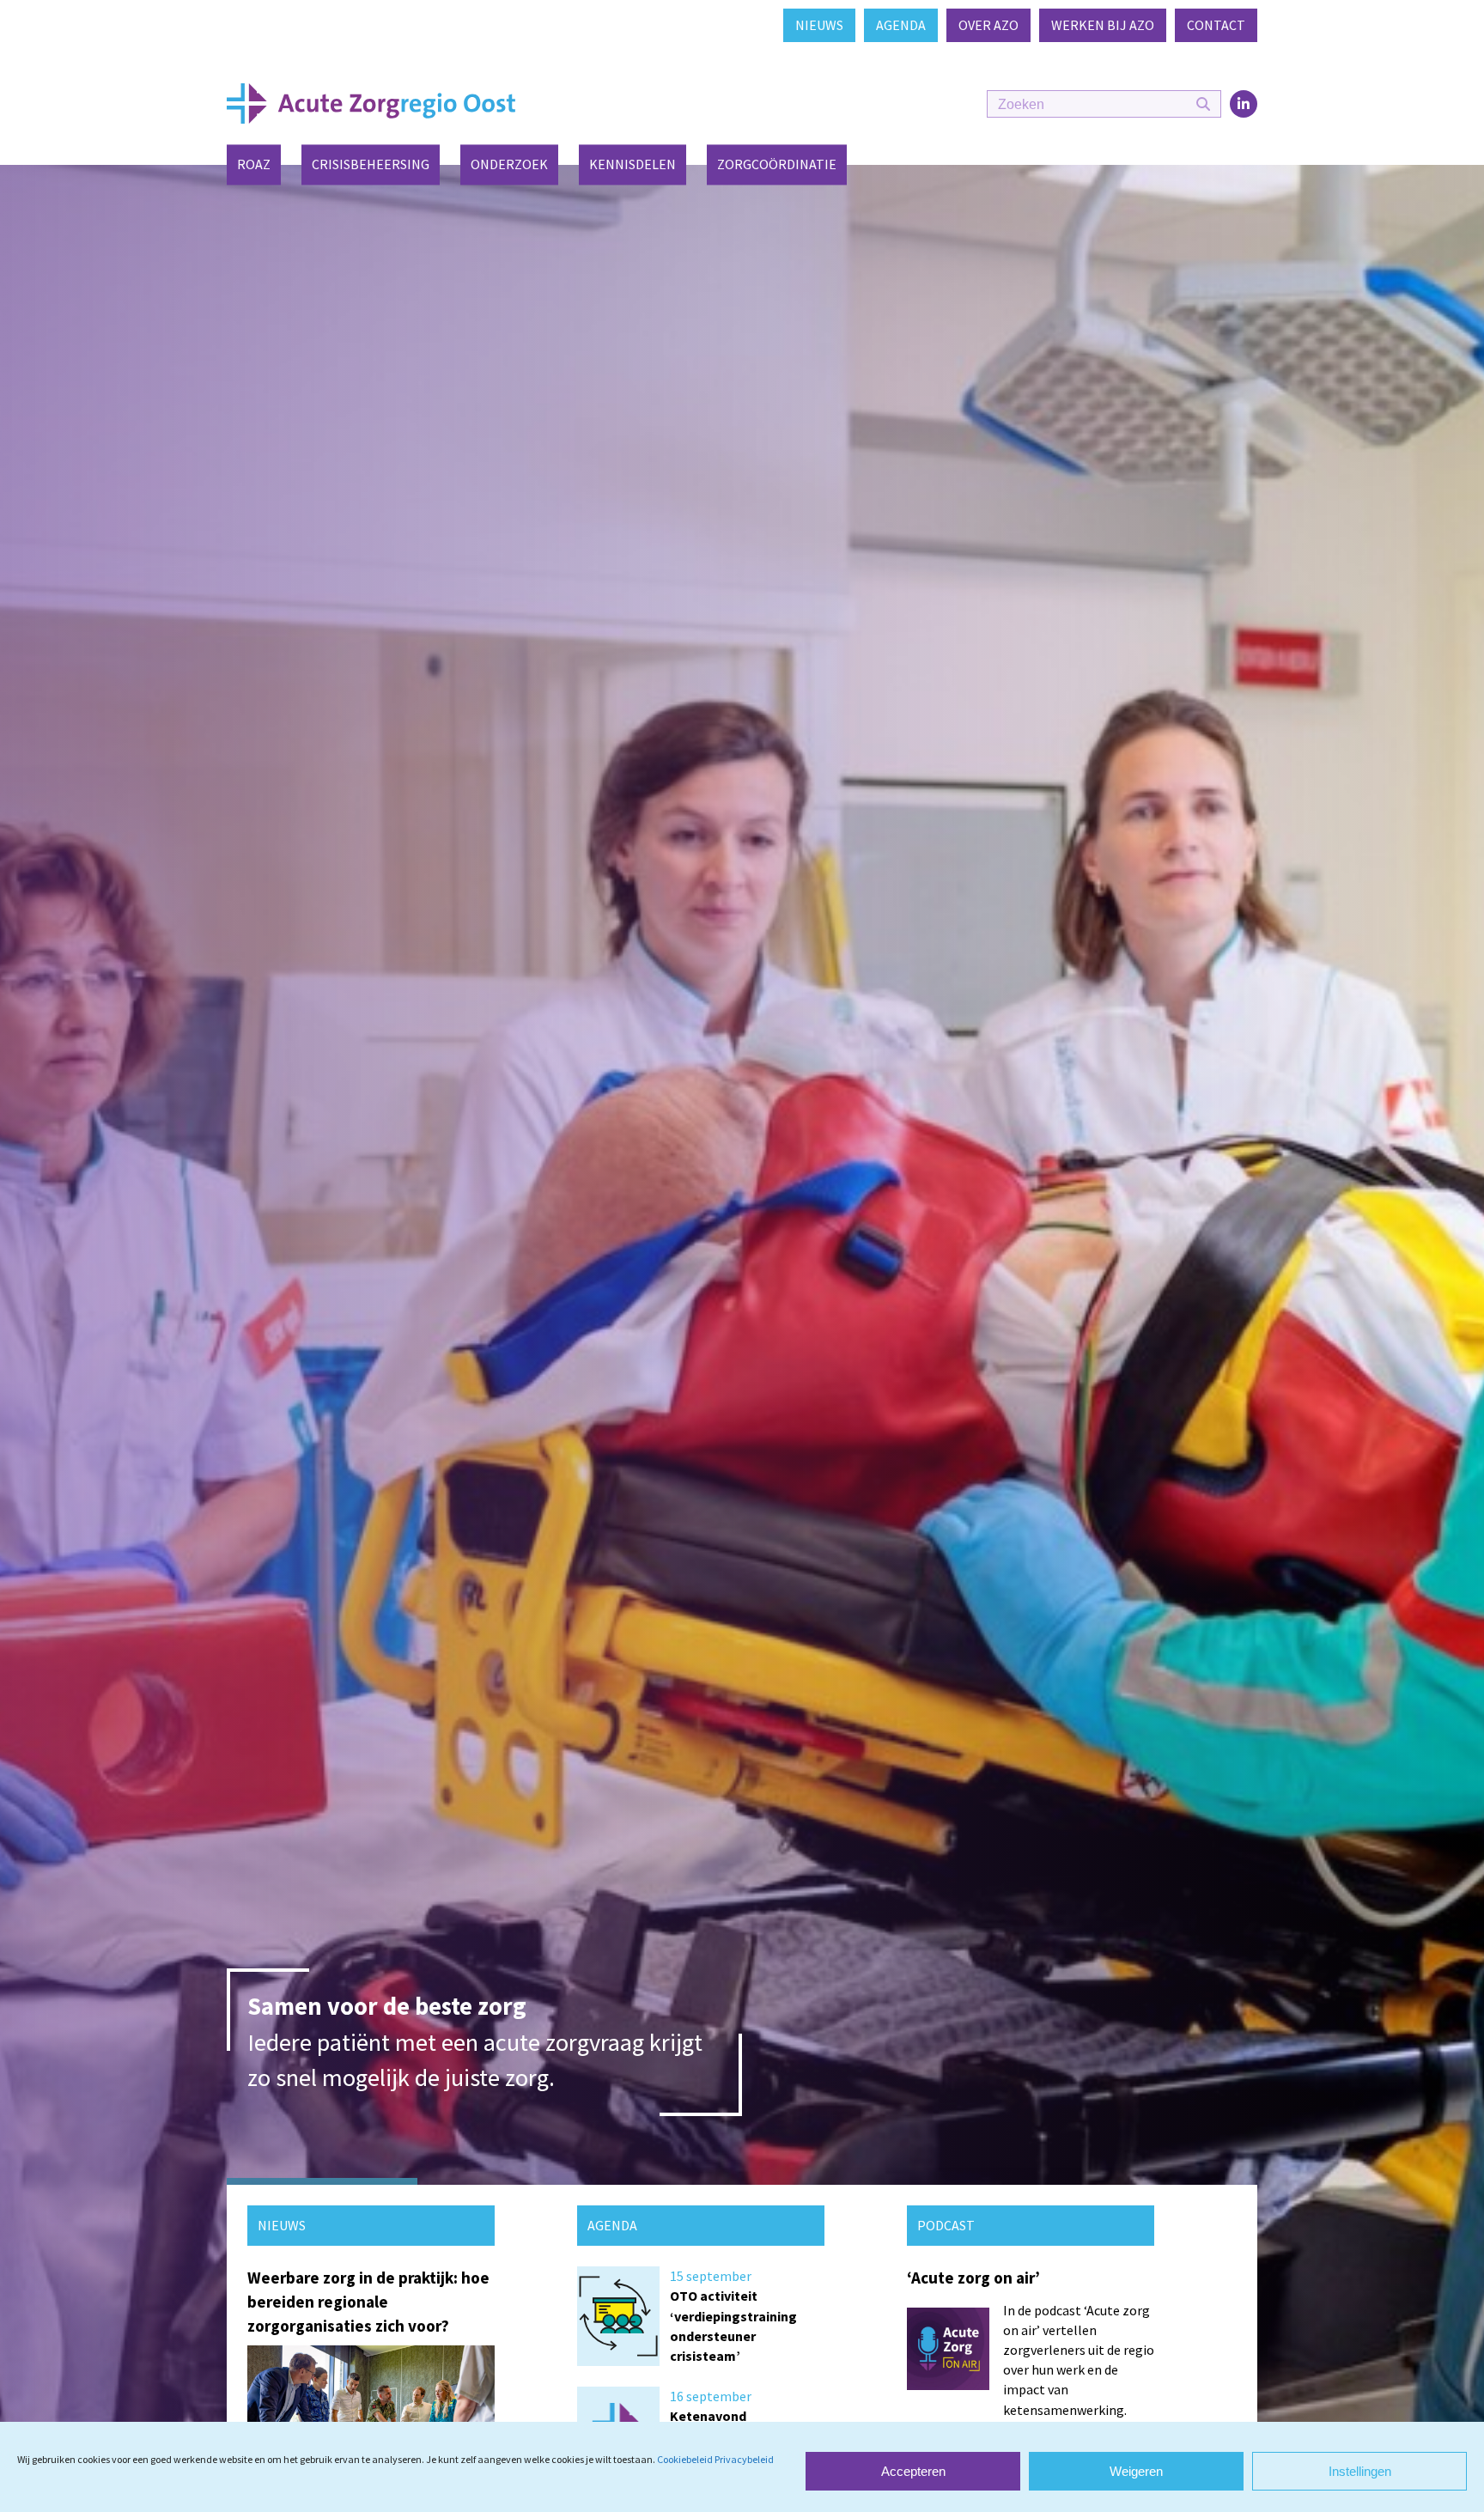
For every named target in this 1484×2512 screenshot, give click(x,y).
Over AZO (988, 25)
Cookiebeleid (685, 2459)
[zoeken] (1203, 105)
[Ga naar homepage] (371, 102)
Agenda (901, 25)
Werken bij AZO (1103, 25)
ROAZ (254, 165)
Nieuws (819, 25)
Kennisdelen (633, 165)
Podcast (946, 2225)
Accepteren (913, 2471)
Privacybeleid (744, 2459)
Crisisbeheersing (371, 165)
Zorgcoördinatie (777, 165)
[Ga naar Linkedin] (1244, 104)
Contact (1216, 25)
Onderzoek (509, 165)
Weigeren (1136, 2471)
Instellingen (1360, 2471)
